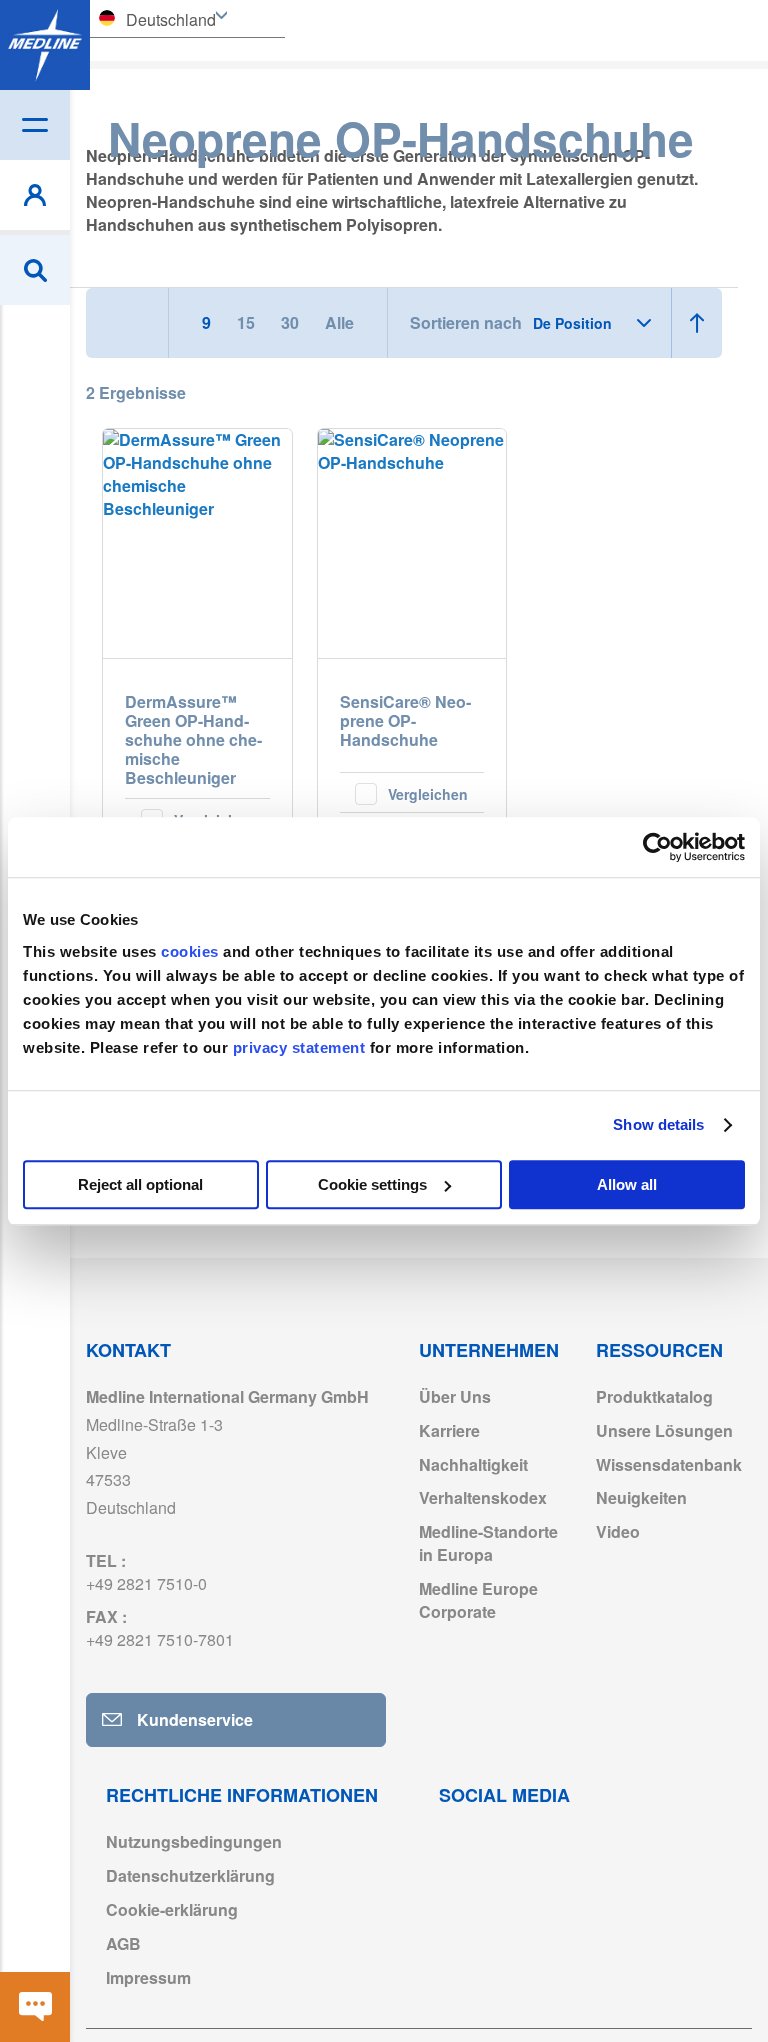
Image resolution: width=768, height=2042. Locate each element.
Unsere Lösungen (664, 1430)
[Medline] (45, 45)
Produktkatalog (654, 1396)
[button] (412, 792)
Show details (658, 1124)
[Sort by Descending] (696, 323)
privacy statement (299, 1047)
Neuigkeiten (641, 1497)
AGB (123, 1943)
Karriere (449, 1430)
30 (292, 322)
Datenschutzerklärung (190, 1875)
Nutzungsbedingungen (194, 1841)
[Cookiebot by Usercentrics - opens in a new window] (657, 847)
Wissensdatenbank (669, 1464)
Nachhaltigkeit (473, 1464)
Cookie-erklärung (172, 1909)
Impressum (148, 1977)
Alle (339, 322)
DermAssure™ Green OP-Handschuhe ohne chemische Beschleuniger (193, 739)
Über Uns (455, 1396)
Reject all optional (140, 1184)
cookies (192, 951)
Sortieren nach (466, 323)
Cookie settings (372, 1184)
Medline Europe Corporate (478, 1600)
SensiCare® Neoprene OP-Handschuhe (405, 721)
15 (248, 322)
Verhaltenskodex (483, 1497)
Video (618, 1531)
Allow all (627, 1184)
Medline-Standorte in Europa (488, 1543)
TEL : (146, 1572)
